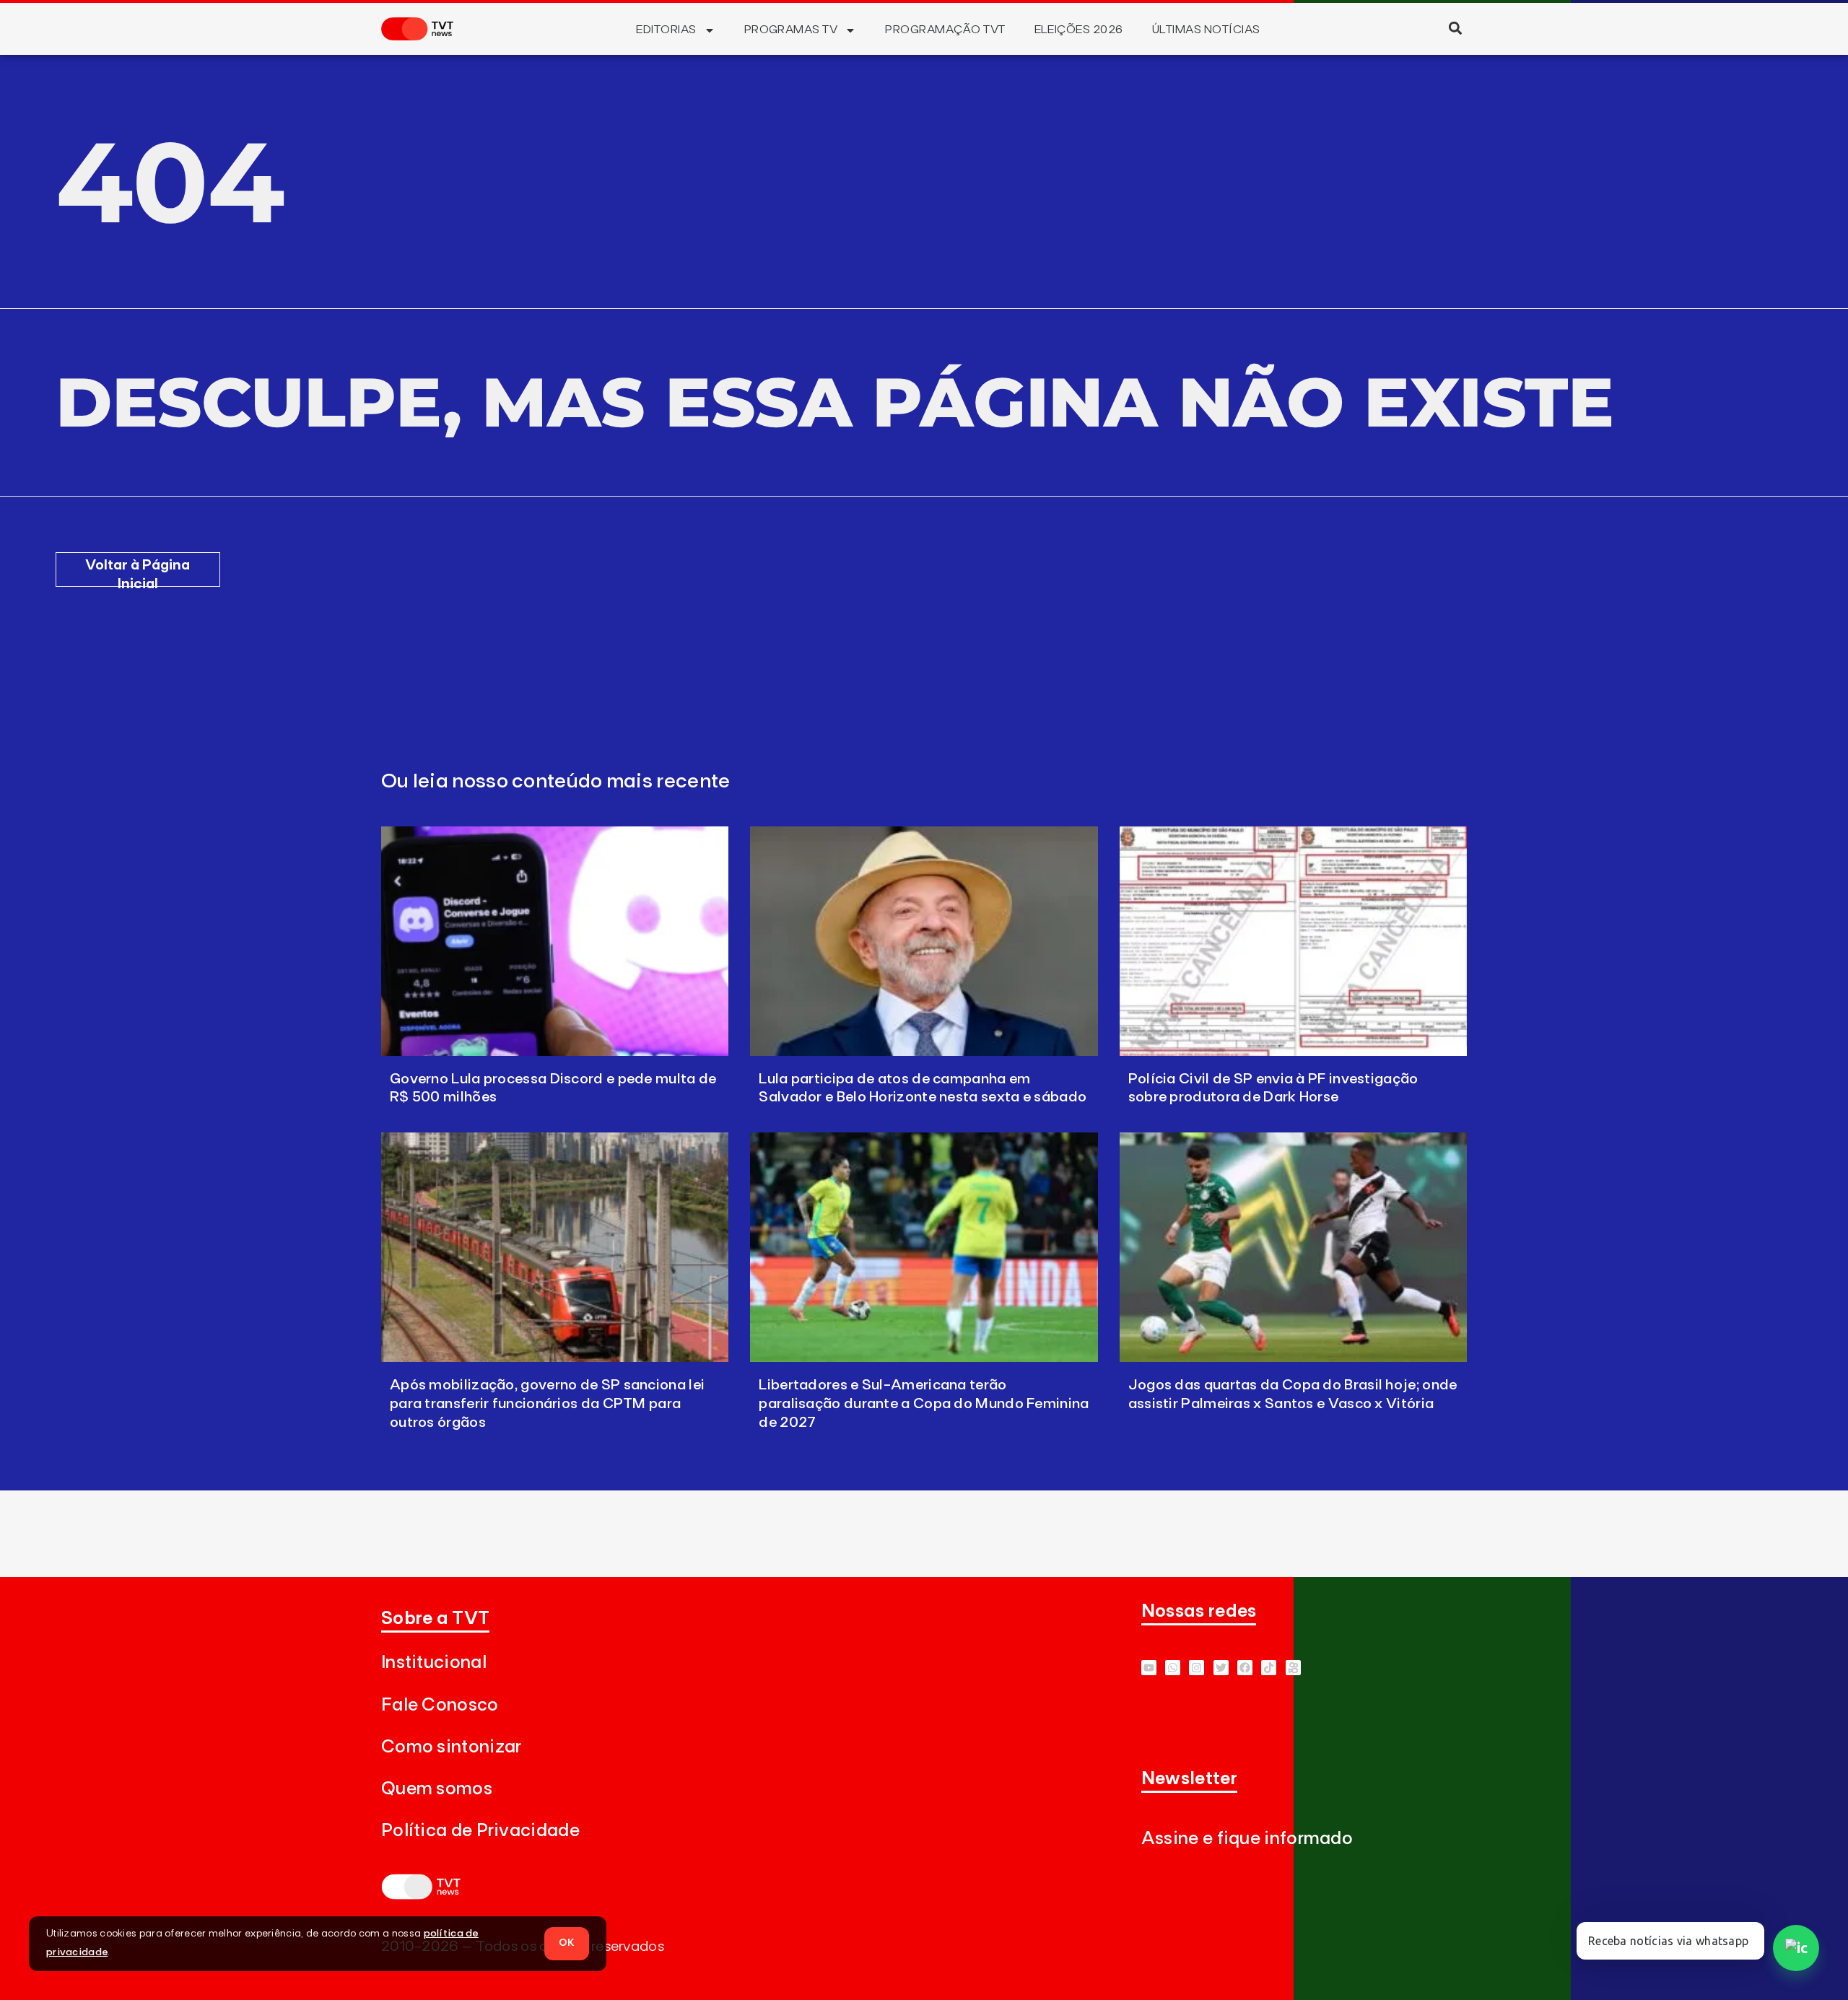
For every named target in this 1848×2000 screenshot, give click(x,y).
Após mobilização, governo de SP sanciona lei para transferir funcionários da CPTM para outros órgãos (547, 1404)
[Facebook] (1245, 1668)
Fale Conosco (440, 1705)
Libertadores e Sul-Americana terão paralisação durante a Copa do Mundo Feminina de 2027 (924, 1404)
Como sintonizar (452, 1747)
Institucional (434, 1663)
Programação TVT (945, 30)
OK (567, 1943)
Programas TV (791, 30)
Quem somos (437, 1789)
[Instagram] (1197, 1668)
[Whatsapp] (1173, 1668)
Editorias (666, 30)
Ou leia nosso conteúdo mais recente (556, 782)
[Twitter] (1221, 1668)
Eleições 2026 (1079, 30)
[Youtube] (1149, 1668)
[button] (1455, 28)
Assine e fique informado (1247, 1839)
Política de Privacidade (480, 1831)
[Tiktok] (1269, 1668)
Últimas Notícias (1206, 30)
